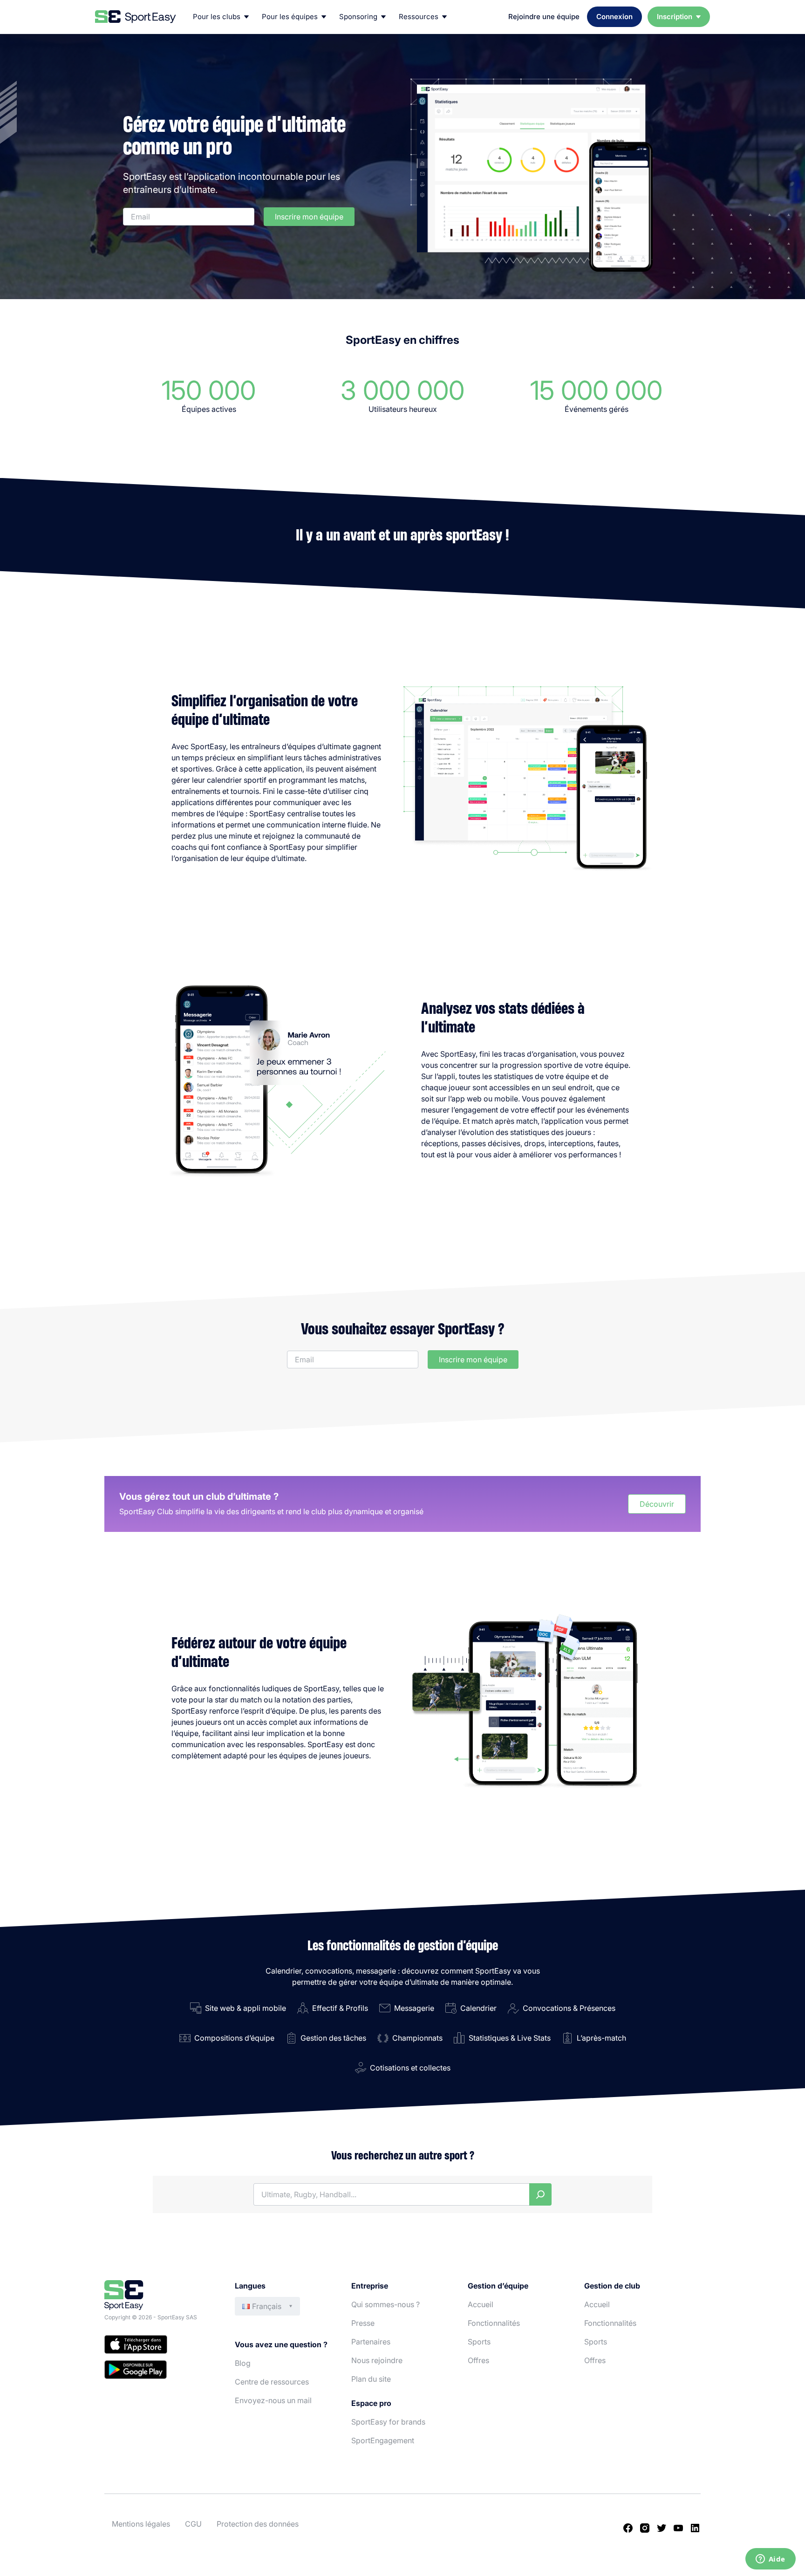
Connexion (614, 17)
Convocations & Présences (569, 2008)
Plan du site (371, 2379)
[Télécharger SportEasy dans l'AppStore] (160, 2346)
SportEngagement (383, 2440)
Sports (479, 2342)
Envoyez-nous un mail (273, 2400)
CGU (193, 2524)
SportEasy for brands (388, 2422)
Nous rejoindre (377, 2360)
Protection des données (258, 2524)
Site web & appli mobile (246, 2008)
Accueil (481, 2304)
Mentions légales (141, 2524)
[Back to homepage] (136, 17)
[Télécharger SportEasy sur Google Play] (160, 2371)
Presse (363, 2323)
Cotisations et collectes (410, 2068)
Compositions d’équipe (234, 2038)
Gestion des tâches (333, 2038)
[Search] (540, 2194)
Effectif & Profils (340, 2008)
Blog (243, 2363)
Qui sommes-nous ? (385, 2304)
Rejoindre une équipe (544, 17)
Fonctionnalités (494, 2323)
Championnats (417, 2038)
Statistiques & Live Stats (510, 2038)
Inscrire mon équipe (309, 217)
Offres (478, 2360)
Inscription (675, 17)
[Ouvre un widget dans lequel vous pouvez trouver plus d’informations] (770, 2560)
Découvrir (657, 1504)
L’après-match (601, 2038)
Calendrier (478, 2008)
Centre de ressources (272, 2382)
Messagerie (414, 2008)
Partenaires (371, 2342)
